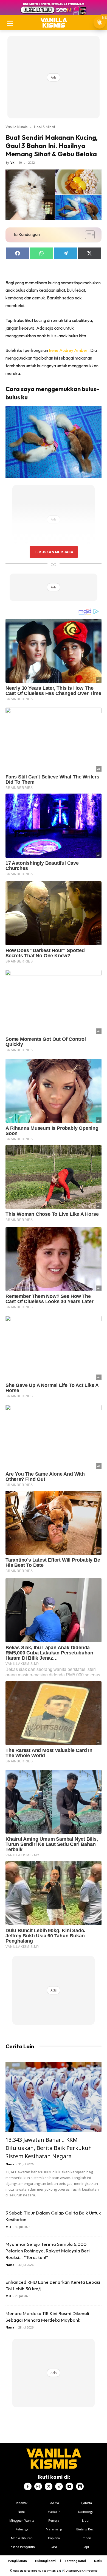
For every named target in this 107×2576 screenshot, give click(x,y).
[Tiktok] (59, 2486)
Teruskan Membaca (54, 552)
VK (12, 162)
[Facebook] (28, 2486)
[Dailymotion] (80, 2486)
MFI (8, 2227)
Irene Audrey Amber (69, 350)
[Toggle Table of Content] (87, 235)
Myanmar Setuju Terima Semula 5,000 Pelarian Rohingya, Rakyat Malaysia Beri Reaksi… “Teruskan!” (48, 2251)
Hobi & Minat (45, 127)
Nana (10, 2164)
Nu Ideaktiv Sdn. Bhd (50, 2571)
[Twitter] (49, 2486)
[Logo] (54, 23)
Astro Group (90, 2571)
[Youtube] (69, 2486)
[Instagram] (38, 2486)
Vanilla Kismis (16, 127)
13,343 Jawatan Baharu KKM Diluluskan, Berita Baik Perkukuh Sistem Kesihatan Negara (49, 2148)
